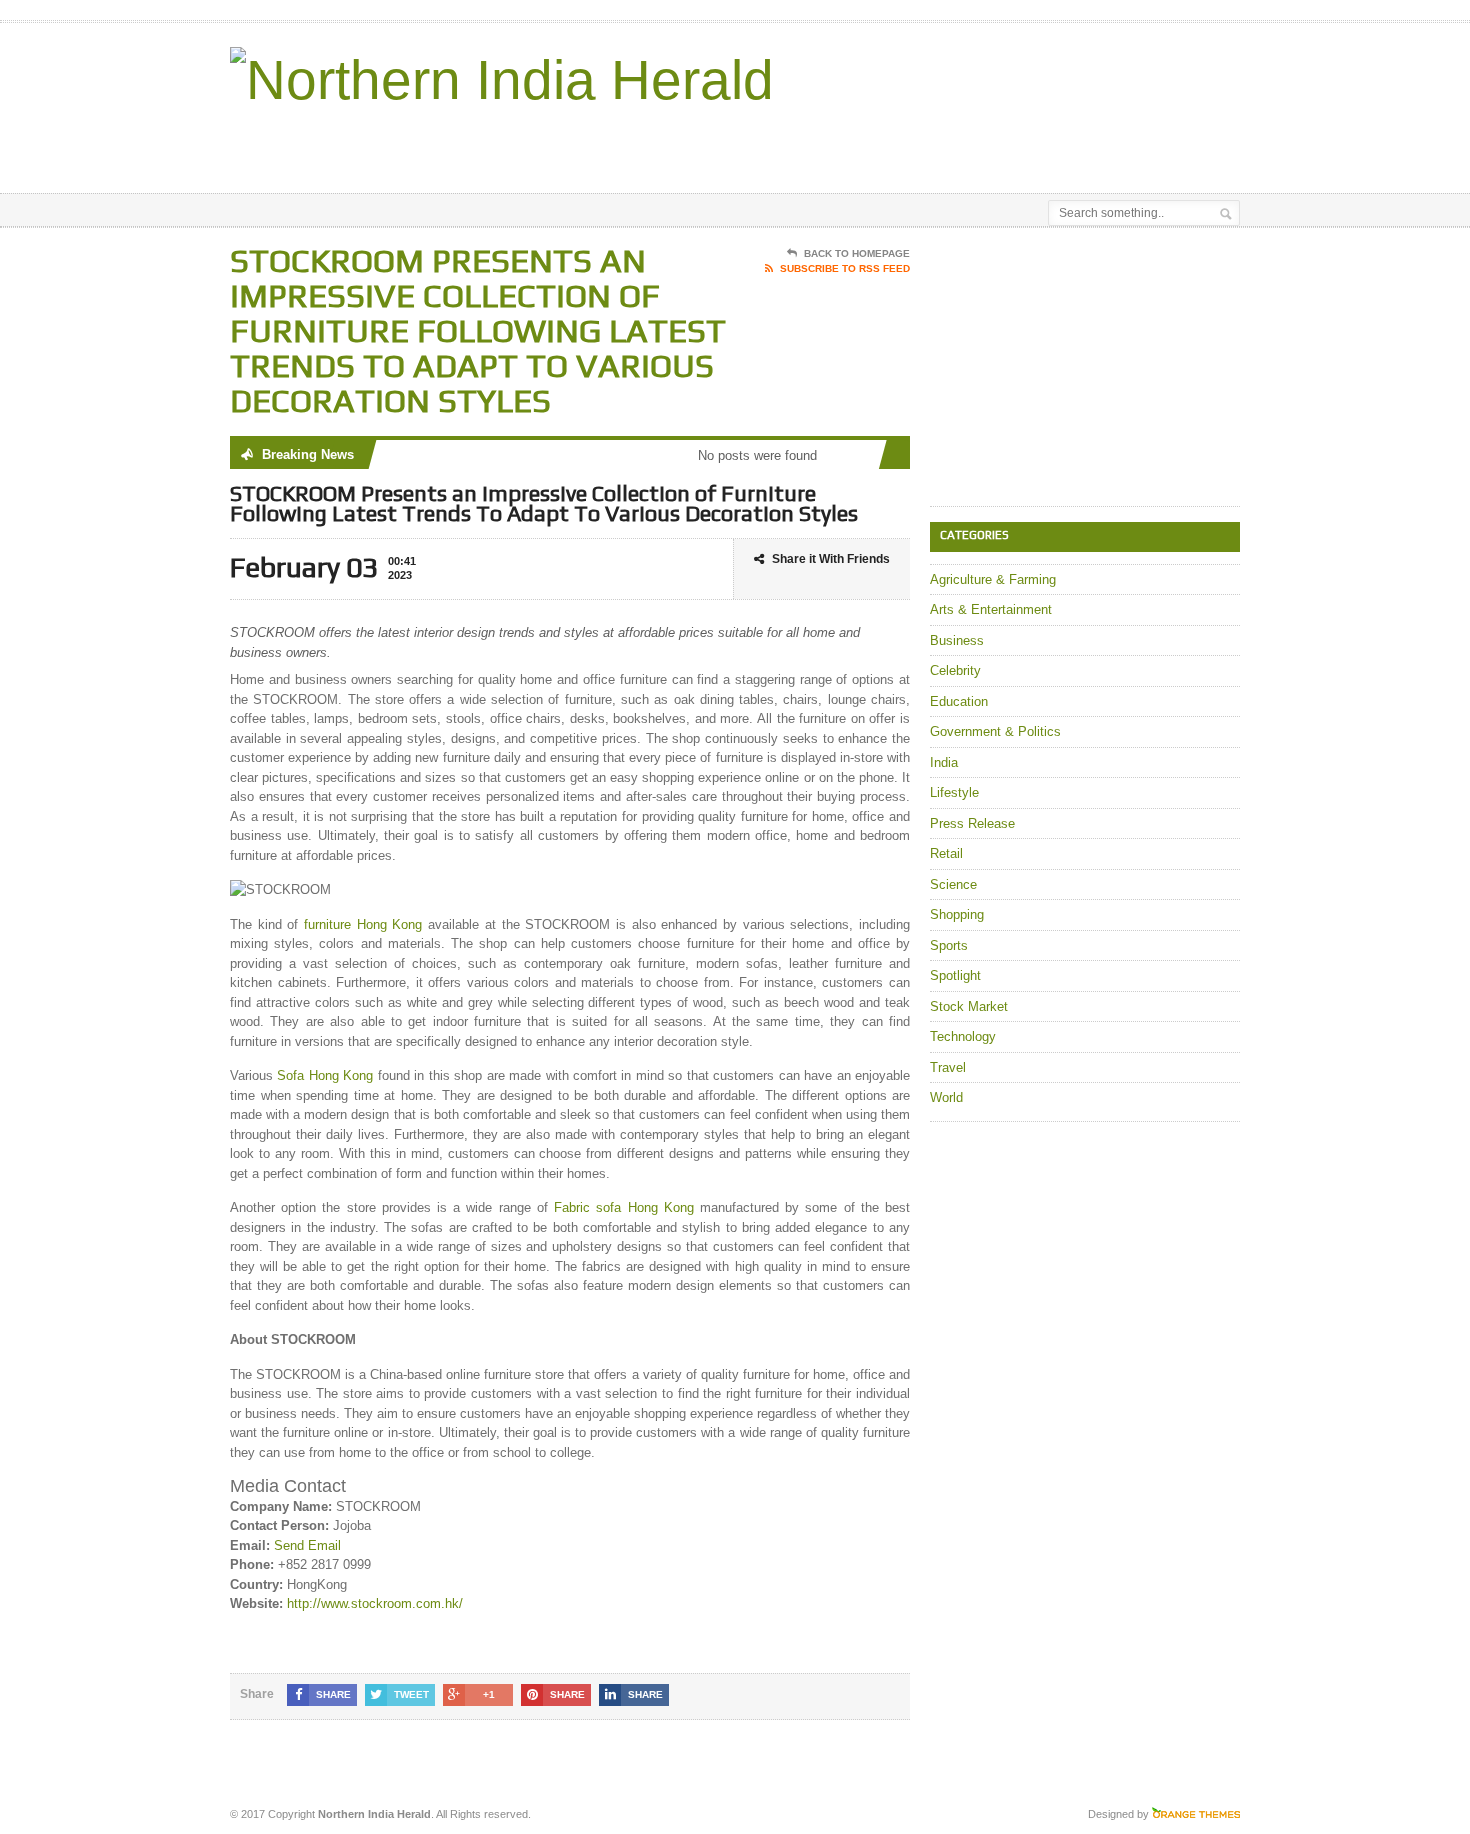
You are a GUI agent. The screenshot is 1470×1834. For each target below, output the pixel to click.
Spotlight (955, 975)
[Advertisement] (1006, 143)
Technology (963, 1036)
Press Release (972, 823)
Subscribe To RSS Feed (845, 268)
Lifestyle (954, 792)
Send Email (307, 1545)
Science (953, 884)
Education (959, 701)
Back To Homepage (857, 253)
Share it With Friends (831, 559)
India (944, 762)
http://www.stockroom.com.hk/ (375, 1603)
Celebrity (955, 670)
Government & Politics (995, 731)
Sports (949, 945)
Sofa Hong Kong (325, 1075)
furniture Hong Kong (363, 924)
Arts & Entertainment (991, 609)
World (946, 1097)
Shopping (957, 914)
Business (957, 640)
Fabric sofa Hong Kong (624, 1207)
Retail (946, 853)
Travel (948, 1067)
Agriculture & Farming (993, 579)
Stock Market (969, 1006)
